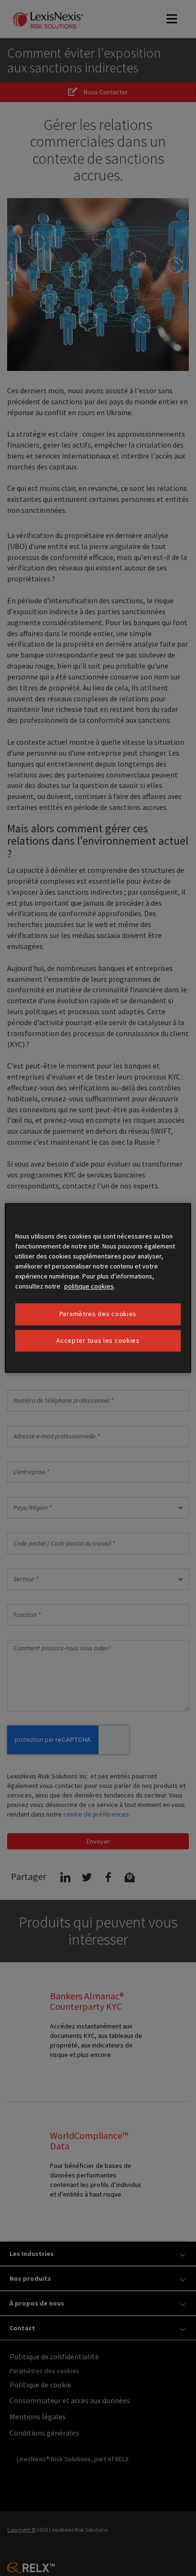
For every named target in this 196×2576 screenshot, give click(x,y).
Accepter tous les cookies (98, 1340)
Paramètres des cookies (98, 1314)
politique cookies (89, 1286)
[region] (98, 1288)
